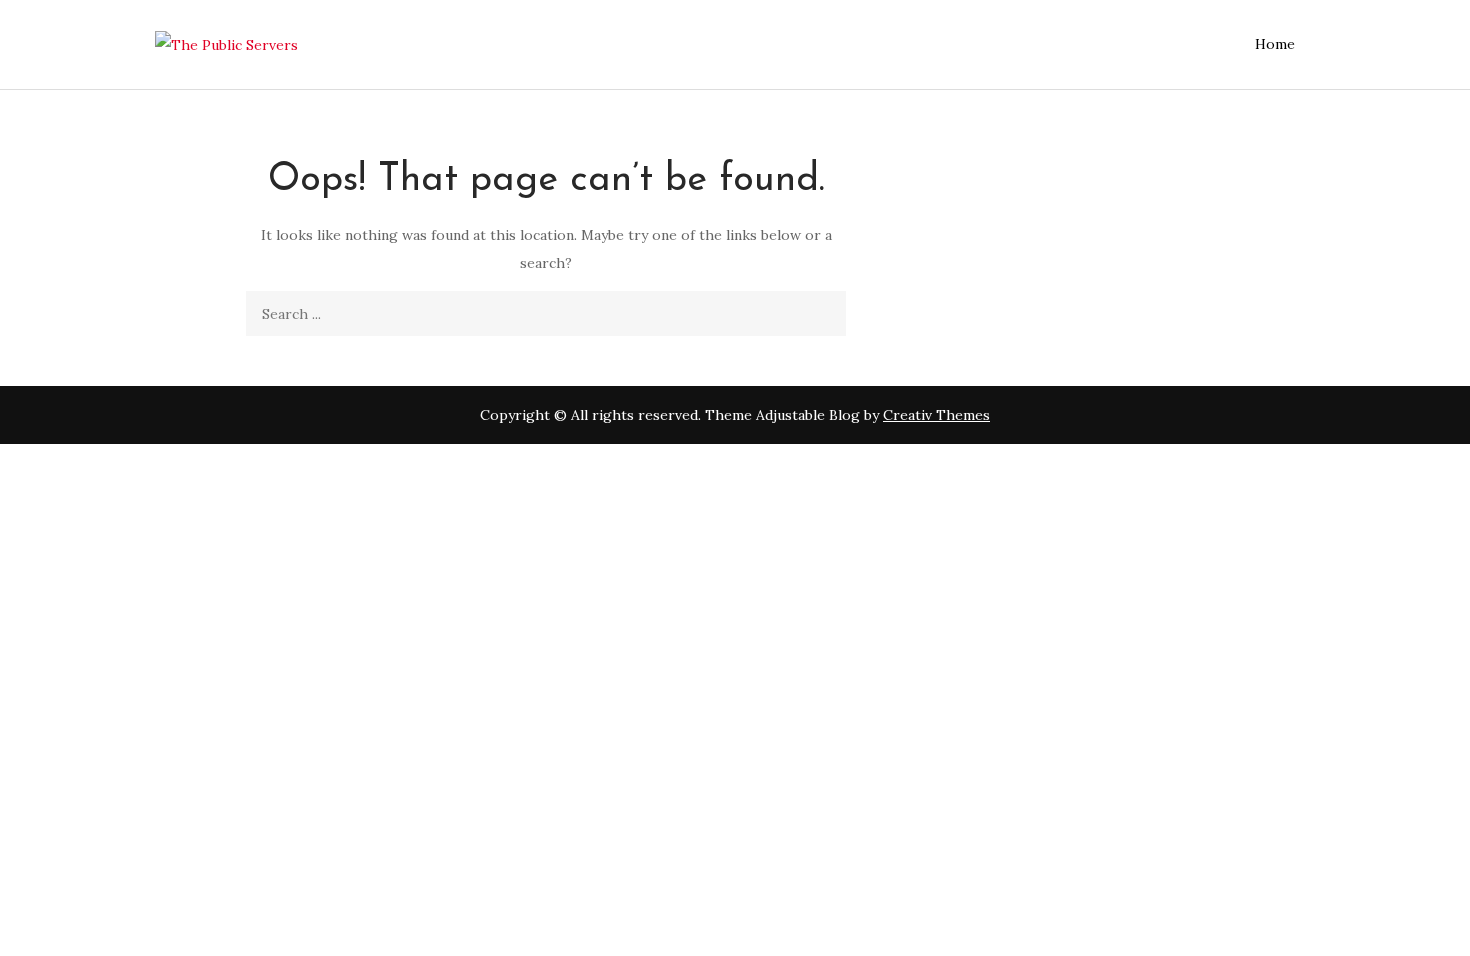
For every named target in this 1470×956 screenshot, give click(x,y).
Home (1275, 44)
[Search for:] (546, 314)
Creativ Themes (936, 415)
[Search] (823, 313)
